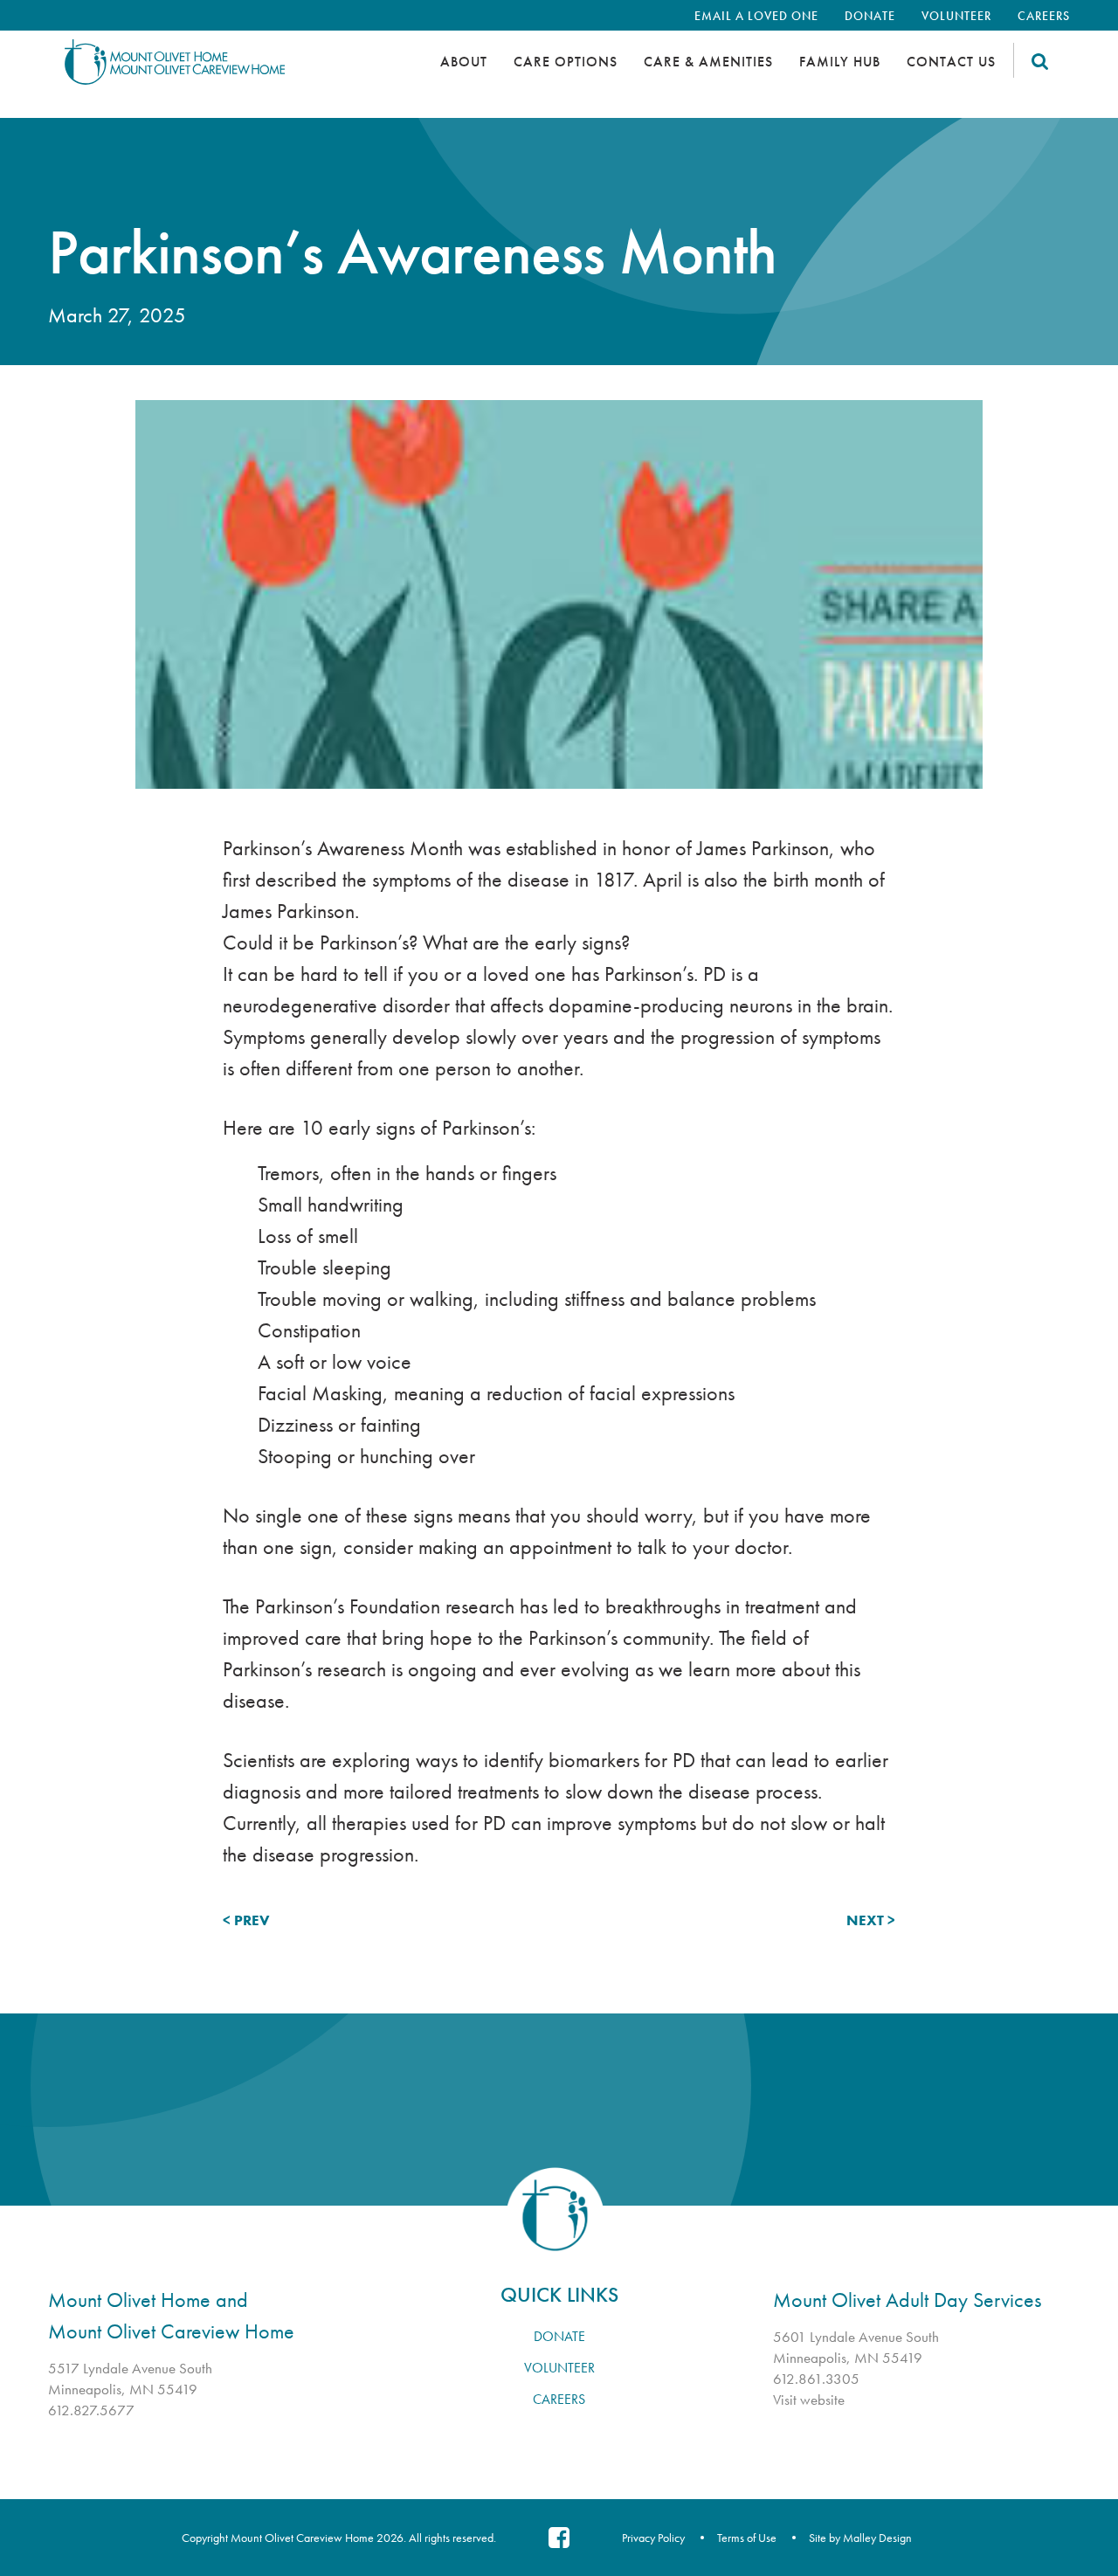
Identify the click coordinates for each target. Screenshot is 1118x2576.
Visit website (809, 2400)
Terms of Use (747, 2538)
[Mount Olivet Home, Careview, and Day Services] (205, 70)
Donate (870, 16)
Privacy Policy (653, 2538)
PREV (252, 1920)
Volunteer (956, 16)
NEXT (865, 1920)
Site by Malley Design (860, 2538)
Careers (1044, 16)
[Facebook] (559, 2538)
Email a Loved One (756, 16)
